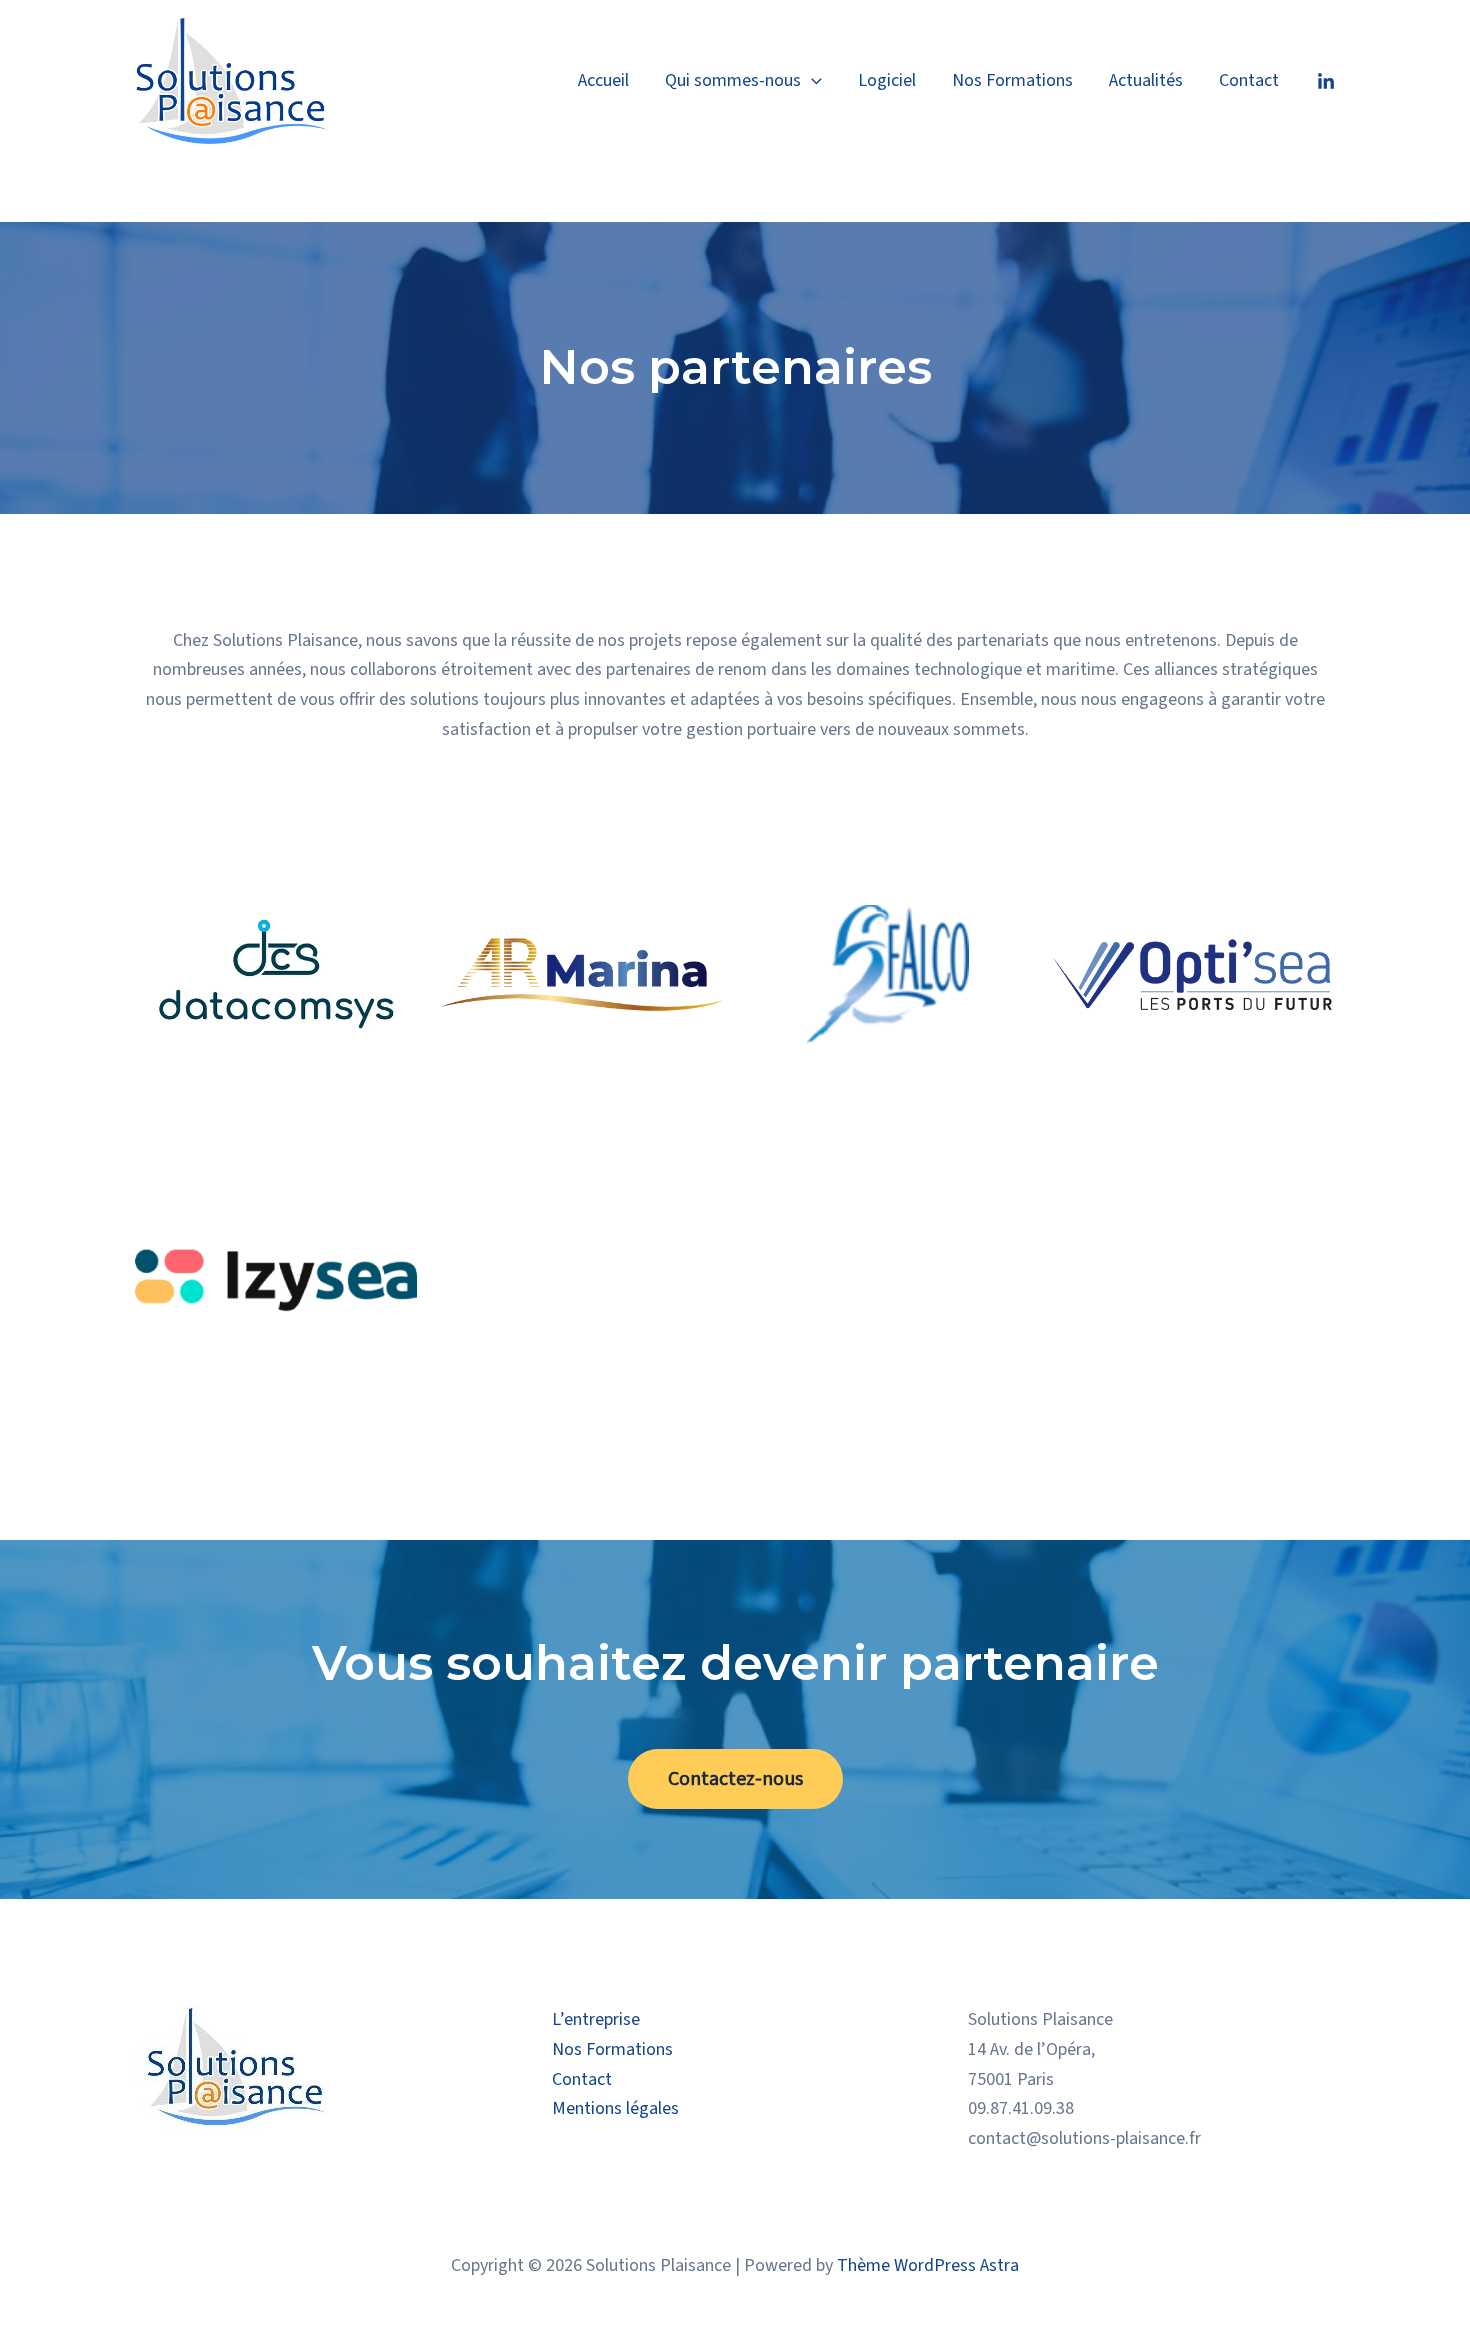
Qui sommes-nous (733, 80)
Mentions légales (615, 2108)
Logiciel (887, 80)
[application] (811, 81)
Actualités (1146, 80)
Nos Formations (1012, 80)
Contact (1249, 80)
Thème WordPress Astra (928, 2265)
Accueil (603, 80)
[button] (735, 1779)
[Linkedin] (1326, 82)
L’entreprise (596, 2019)
